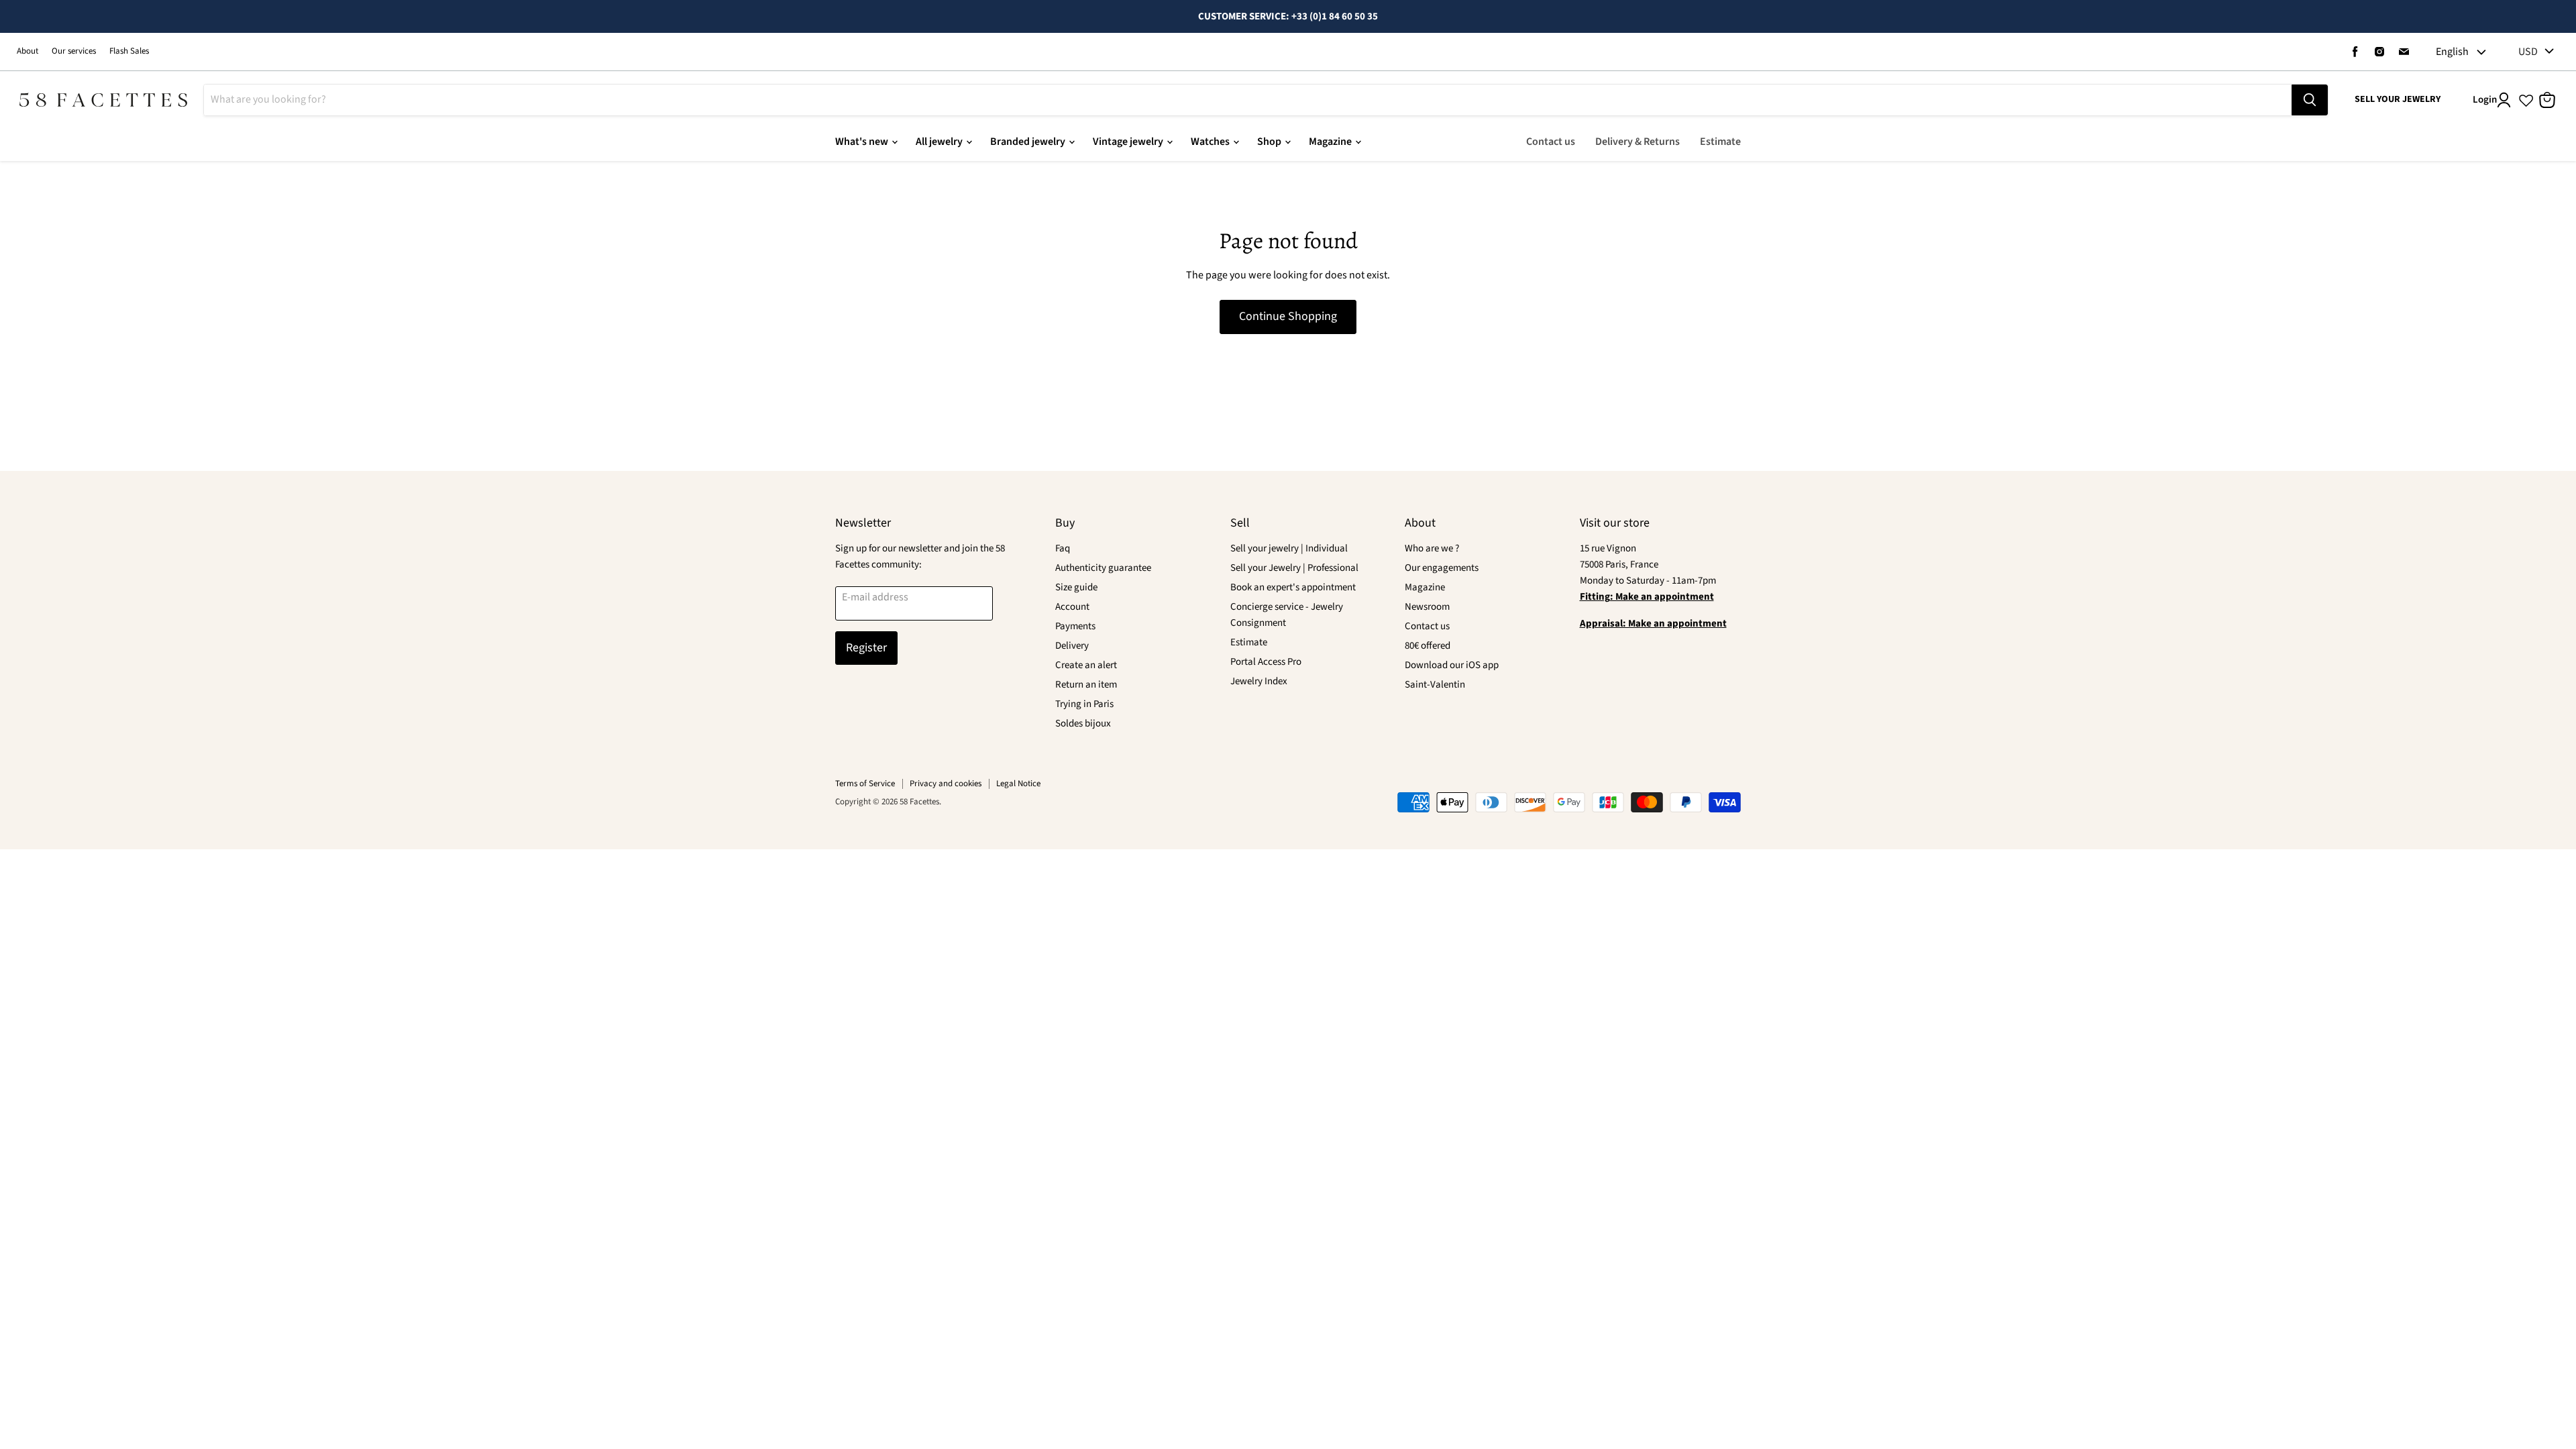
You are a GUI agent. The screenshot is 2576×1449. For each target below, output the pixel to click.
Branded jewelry (1029, 142)
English (2452, 52)
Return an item (1086, 685)
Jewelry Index (1259, 681)
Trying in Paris (1084, 704)
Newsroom (1427, 607)
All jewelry (940, 142)
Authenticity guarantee (1103, 568)
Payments (1075, 626)
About (28, 51)
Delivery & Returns (1638, 142)
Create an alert (1086, 665)
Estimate (1720, 142)
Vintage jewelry (1129, 142)
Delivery (1072, 646)
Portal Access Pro (1266, 662)
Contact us (1551, 142)
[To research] (2310, 100)
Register (866, 648)
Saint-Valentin (1435, 685)
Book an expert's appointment (1293, 587)
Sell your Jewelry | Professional (1294, 568)
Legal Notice (1018, 784)
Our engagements (1442, 568)
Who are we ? (1432, 548)
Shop (1270, 142)
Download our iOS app (1452, 665)
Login (2485, 100)
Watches (1211, 142)
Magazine (1331, 142)
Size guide (1076, 587)
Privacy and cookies (946, 784)
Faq (1063, 548)
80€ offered (1428, 646)
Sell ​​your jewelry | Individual (1289, 548)
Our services (74, 51)
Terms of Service (865, 784)
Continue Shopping (1288, 316)
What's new (863, 142)
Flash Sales (129, 51)
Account (1072, 607)
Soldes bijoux (1083, 723)
